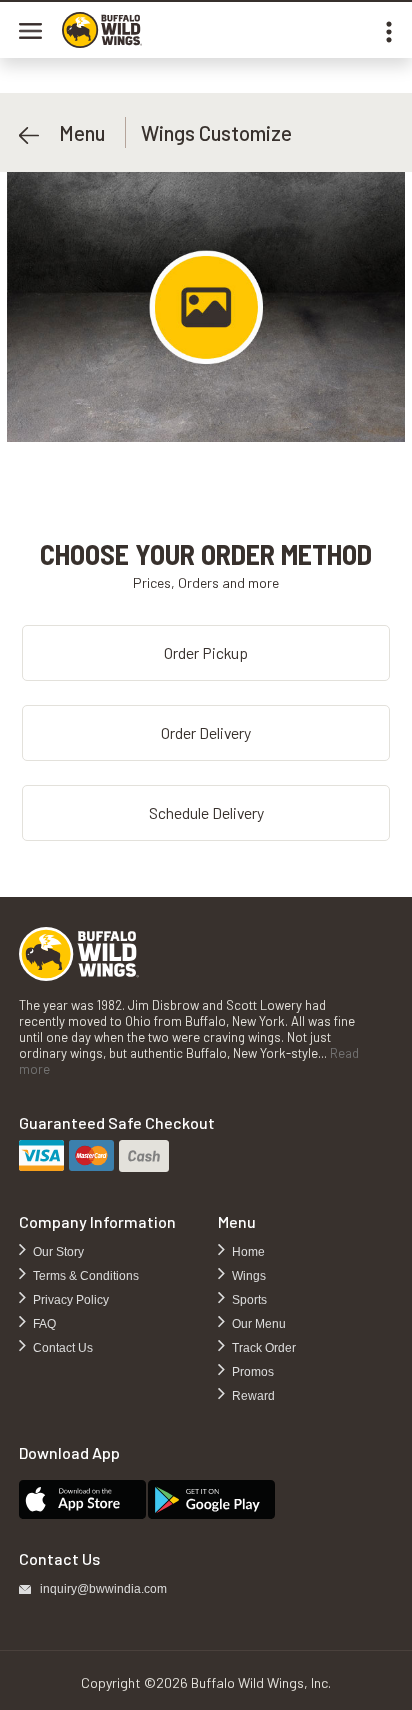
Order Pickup (206, 652)
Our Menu (257, 1324)
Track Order (262, 1348)
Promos (251, 1372)
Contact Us (61, 1348)
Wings (247, 1276)
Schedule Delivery (206, 812)
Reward (252, 1396)
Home (247, 1252)
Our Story (57, 1252)
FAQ (43, 1324)
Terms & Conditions (84, 1276)
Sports (248, 1300)
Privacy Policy (69, 1300)
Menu (72, 132)
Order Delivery (206, 732)
